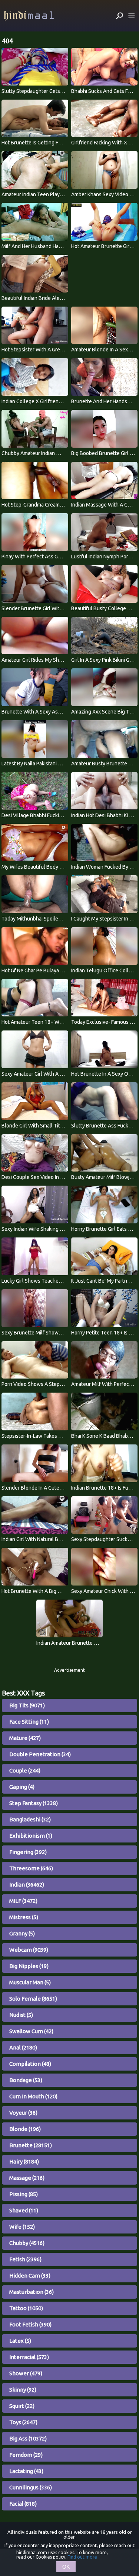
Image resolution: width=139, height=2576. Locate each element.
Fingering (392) (28, 1852)
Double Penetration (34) (40, 1754)
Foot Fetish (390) (30, 2324)
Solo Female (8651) (33, 1999)
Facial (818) (23, 2504)
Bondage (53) (26, 2080)
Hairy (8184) (24, 2161)
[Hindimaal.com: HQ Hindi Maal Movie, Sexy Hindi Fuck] (29, 16)
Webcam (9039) (29, 1950)
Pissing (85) (24, 2194)
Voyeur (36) (23, 2113)
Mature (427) (25, 1738)
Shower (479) (26, 2373)
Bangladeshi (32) (30, 1819)
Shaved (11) (24, 2210)
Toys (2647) (23, 2422)
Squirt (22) (22, 2406)
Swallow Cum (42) (31, 2031)
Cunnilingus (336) (31, 2487)
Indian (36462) (27, 1885)
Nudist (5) (21, 2015)
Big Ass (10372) (28, 2438)
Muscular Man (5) (30, 1982)
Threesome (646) (31, 1868)
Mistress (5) (24, 1917)
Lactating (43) (26, 2471)
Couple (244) (25, 1770)
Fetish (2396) (25, 2259)
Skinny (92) (23, 2390)
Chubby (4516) (27, 2243)
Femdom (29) (26, 2455)
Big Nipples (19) (29, 1966)
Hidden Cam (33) (30, 2276)
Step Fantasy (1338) (34, 1803)
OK (66, 2567)
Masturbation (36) (32, 2292)
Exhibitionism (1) (31, 1836)
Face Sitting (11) (29, 1722)
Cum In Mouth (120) (33, 2096)
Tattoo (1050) (26, 2308)
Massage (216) (27, 2178)
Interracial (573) (29, 2357)
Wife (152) (22, 2227)
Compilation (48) (30, 2064)
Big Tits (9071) (27, 1705)
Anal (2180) (23, 2047)
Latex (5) (20, 2341)
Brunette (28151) (31, 2145)
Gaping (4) (22, 1787)
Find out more (82, 2557)
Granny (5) (22, 1933)
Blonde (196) (25, 2129)
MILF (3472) (23, 1901)
